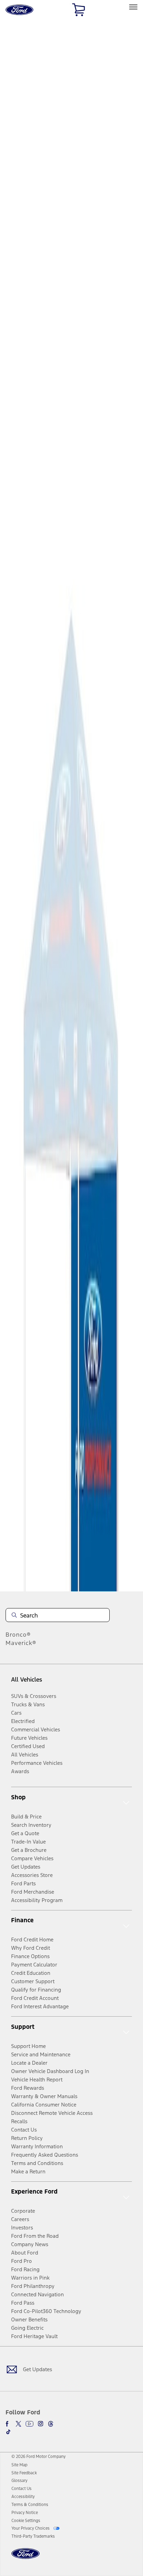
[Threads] (51, 2424)
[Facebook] (8, 2424)
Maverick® (21, 1643)
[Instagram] (41, 2424)
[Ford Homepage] (26, 2558)
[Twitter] (18, 2424)
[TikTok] (8, 2432)
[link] (19, 2465)
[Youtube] (30, 2424)
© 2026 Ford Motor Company (39, 2457)
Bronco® (18, 1635)
